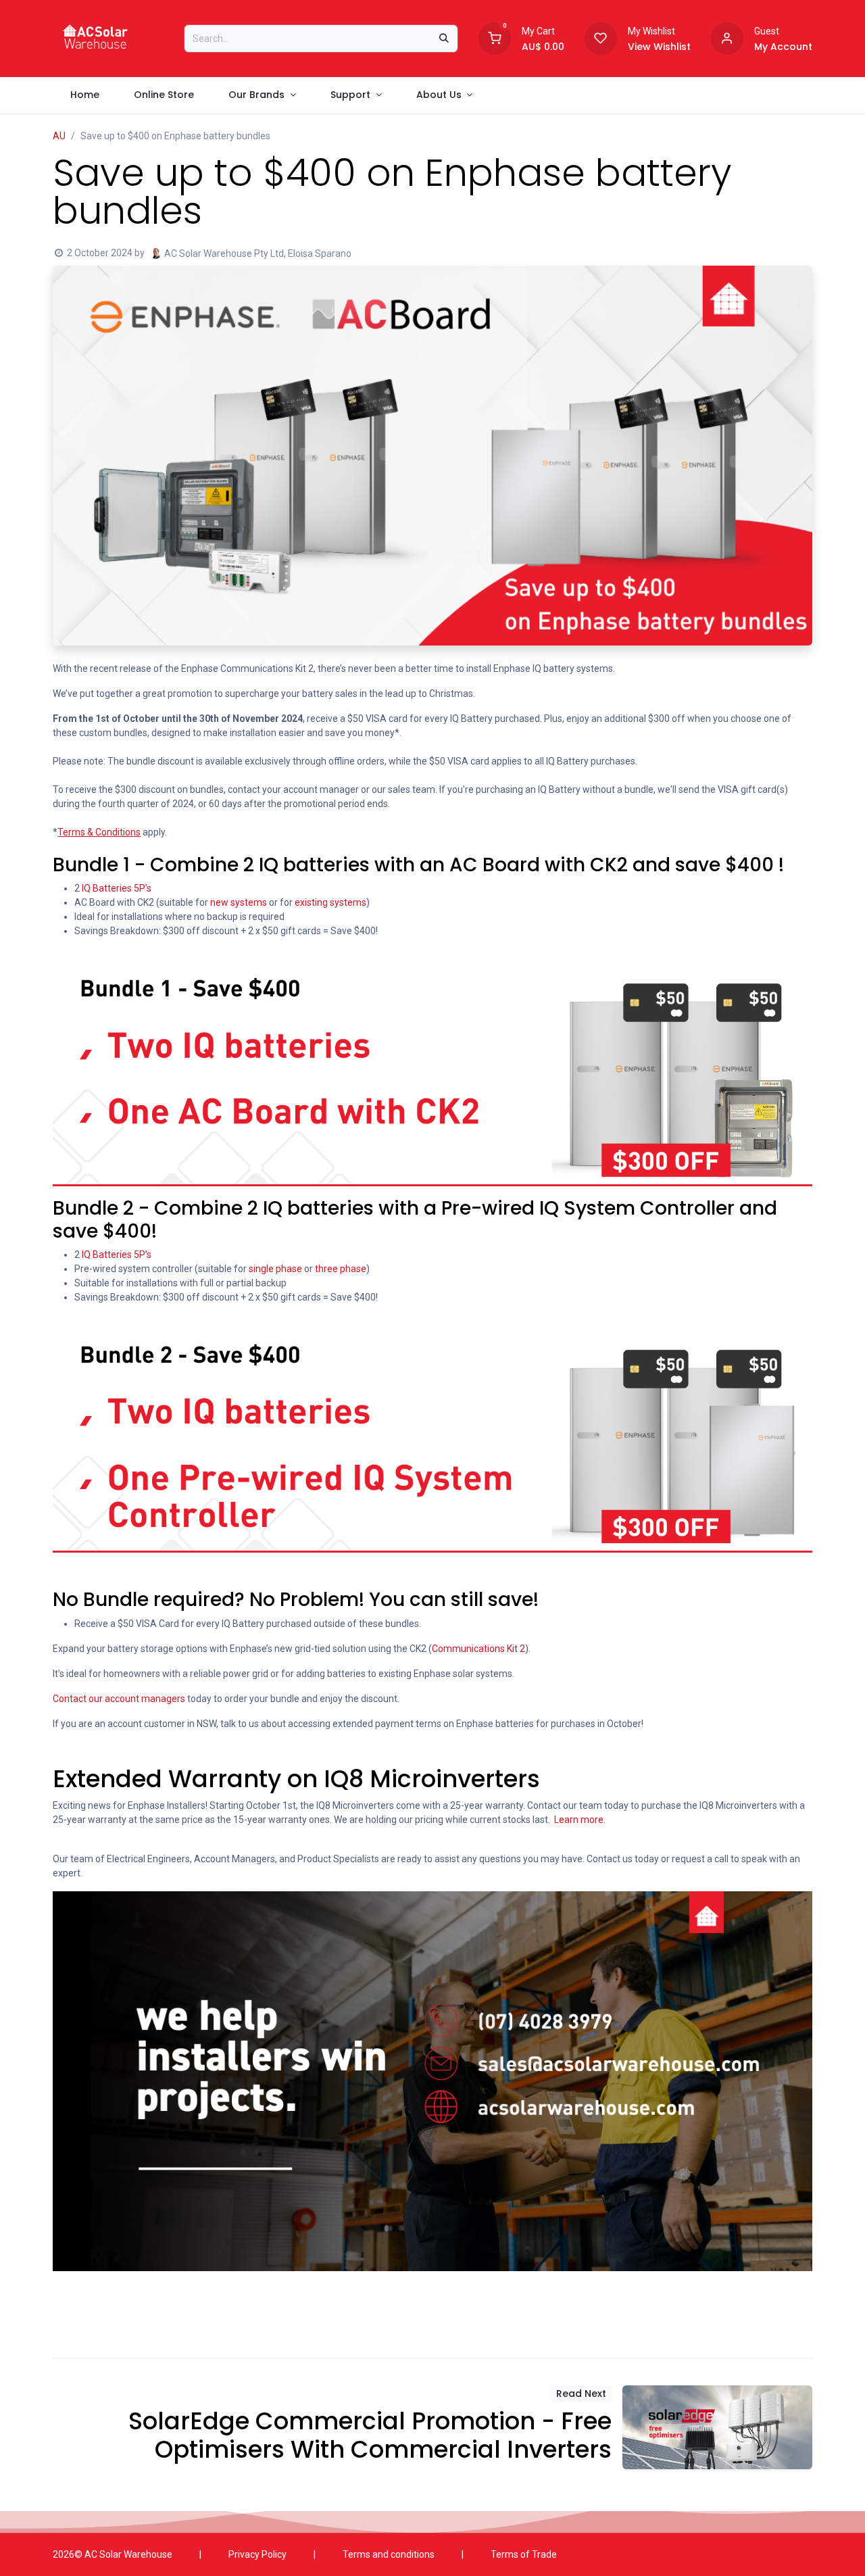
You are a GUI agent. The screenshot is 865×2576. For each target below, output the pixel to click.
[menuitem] (84, 95)
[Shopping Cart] (495, 37)
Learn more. (580, 1820)
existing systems (330, 902)
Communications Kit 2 (478, 1649)
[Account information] (727, 37)
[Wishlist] (601, 37)
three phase (341, 1269)
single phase (275, 1269)
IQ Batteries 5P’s (117, 888)
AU (59, 136)
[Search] (444, 39)
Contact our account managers (119, 1699)
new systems (239, 902)
